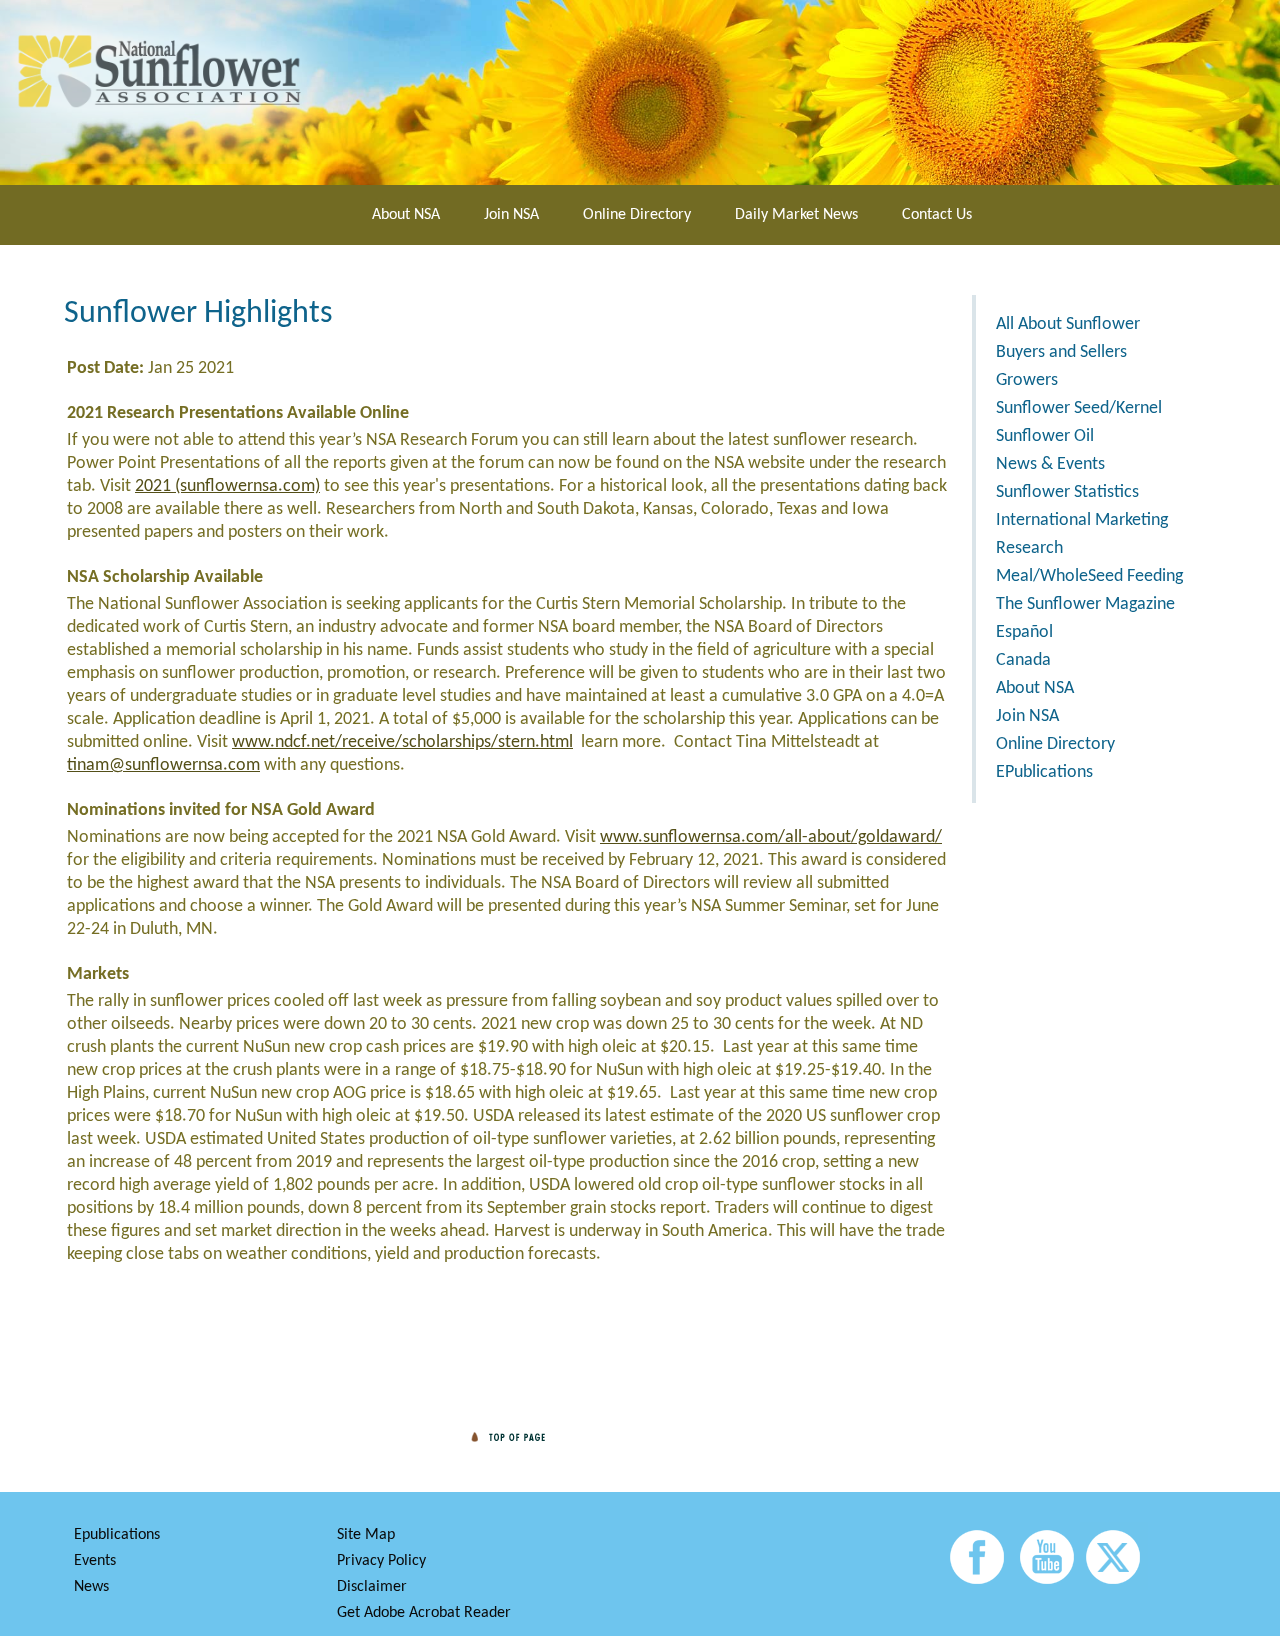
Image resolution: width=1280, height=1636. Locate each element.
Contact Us (937, 215)
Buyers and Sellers (1061, 352)
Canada (1023, 660)
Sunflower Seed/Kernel (1079, 408)
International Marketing (1082, 520)
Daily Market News (796, 215)
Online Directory (637, 215)
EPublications (1044, 772)
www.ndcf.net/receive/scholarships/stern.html (402, 742)
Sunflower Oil (1045, 436)
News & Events (1050, 464)
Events (95, 1561)
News (91, 1587)
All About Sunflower (1068, 324)
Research (1029, 548)
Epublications (117, 1535)
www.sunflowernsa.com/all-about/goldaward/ (771, 837)
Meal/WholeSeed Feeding (1089, 576)
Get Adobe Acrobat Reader (424, 1613)
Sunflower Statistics (1067, 492)
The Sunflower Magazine (1085, 604)
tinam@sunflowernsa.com (163, 765)
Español (1024, 632)
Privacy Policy (381, 1561)
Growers (1027, 380)
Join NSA (511, 215)
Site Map (366, 1535)
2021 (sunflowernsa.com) (227, 486)
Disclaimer (372, 1587)
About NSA (406, 215)
